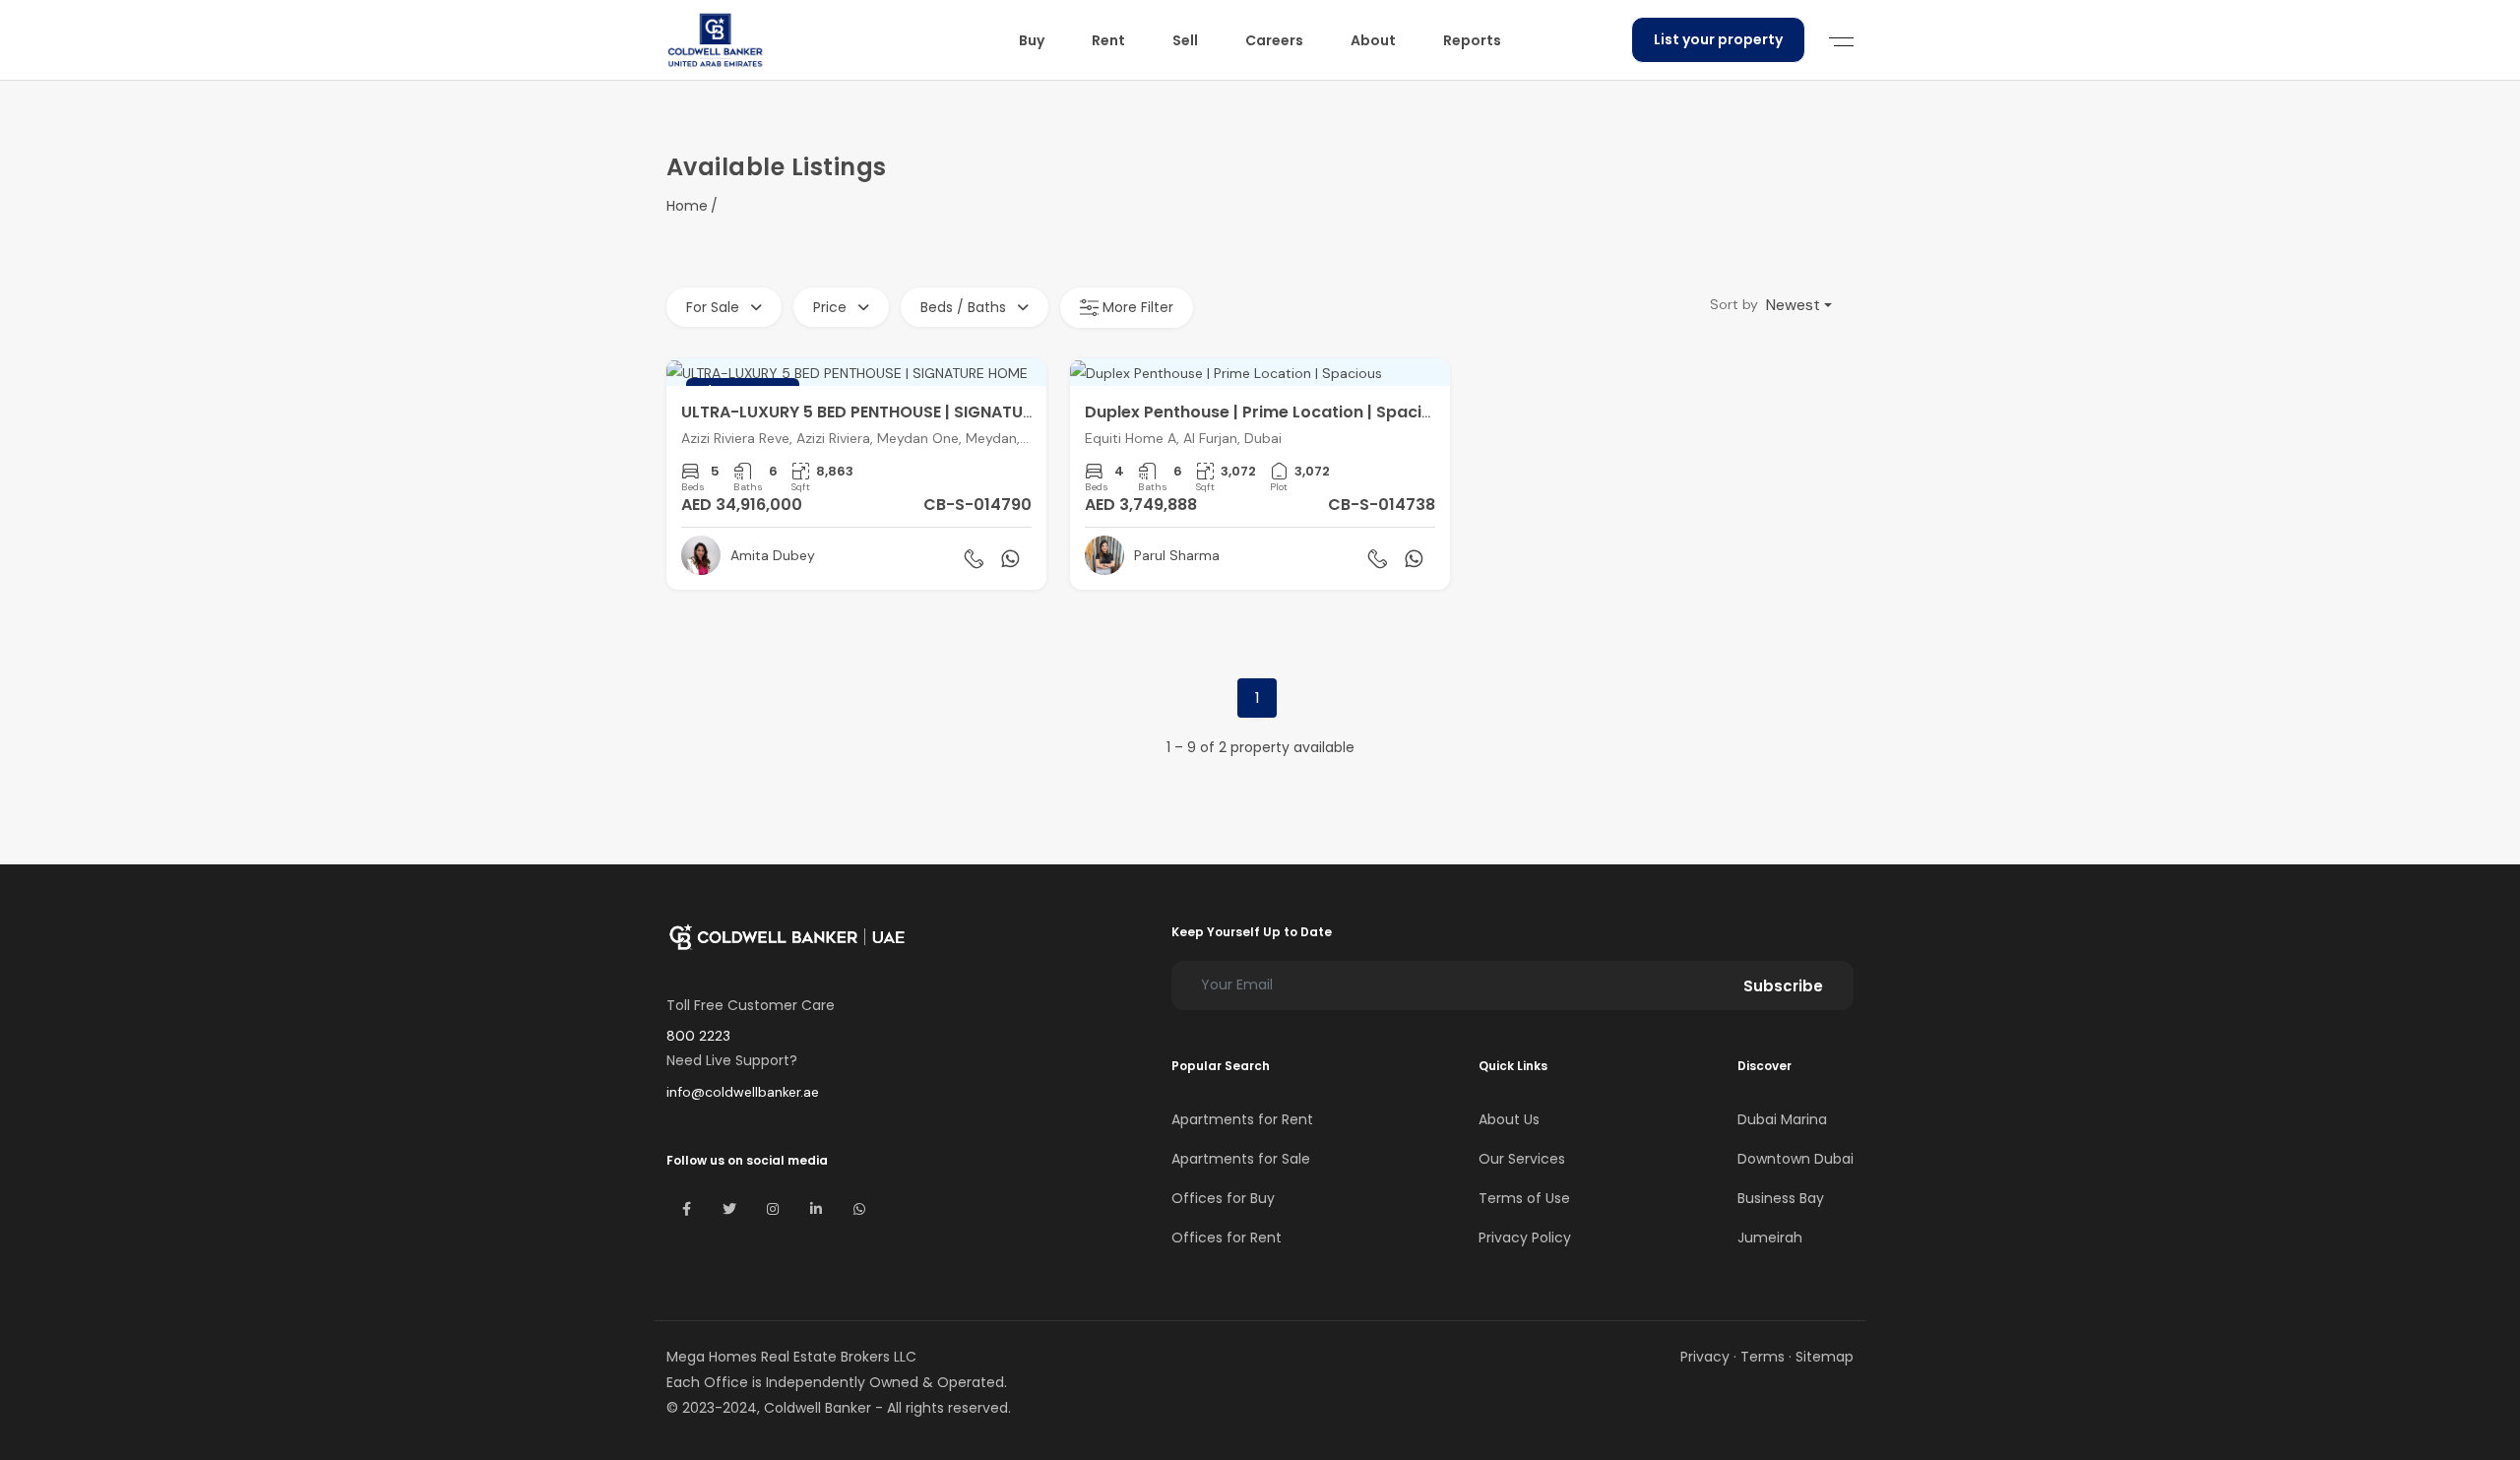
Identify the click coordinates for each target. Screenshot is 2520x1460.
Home (687, 206)
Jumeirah (1770, 1238)
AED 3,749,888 (1141, 505)
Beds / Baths (965, 307)
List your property (1718, 39)
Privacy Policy (1525, 1238)
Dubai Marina (1782, 1119)
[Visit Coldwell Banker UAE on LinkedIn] (816, 1209)
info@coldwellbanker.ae (743, 1092)
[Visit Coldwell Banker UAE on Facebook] (686, 1209)
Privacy (1705, 1357)
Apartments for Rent (1242, 1119)
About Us (1509, 1119)
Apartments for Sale (1241, 1159)
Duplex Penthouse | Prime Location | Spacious (1268, 412)
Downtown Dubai (1795, 1159)
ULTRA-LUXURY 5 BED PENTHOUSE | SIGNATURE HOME (885, 412)
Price (832, 307)
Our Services (1522, 1159)
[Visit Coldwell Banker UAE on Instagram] (773, 1209)
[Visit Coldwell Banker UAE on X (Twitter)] (729, 1209)
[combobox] (1799, 305)
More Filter (1136, 307)
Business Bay (1781, 1198)
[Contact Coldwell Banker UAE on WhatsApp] (859, 1209)
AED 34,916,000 (742, 505)
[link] (856, 474)
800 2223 (698, 1036)
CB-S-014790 (977, 505)
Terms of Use (1524, 1198)
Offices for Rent (1227, 1238)
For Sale (715, 307)
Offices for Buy (1223, 1198)
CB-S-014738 (1382, 505)
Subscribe (1783, 986)
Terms (1763, 1357)
